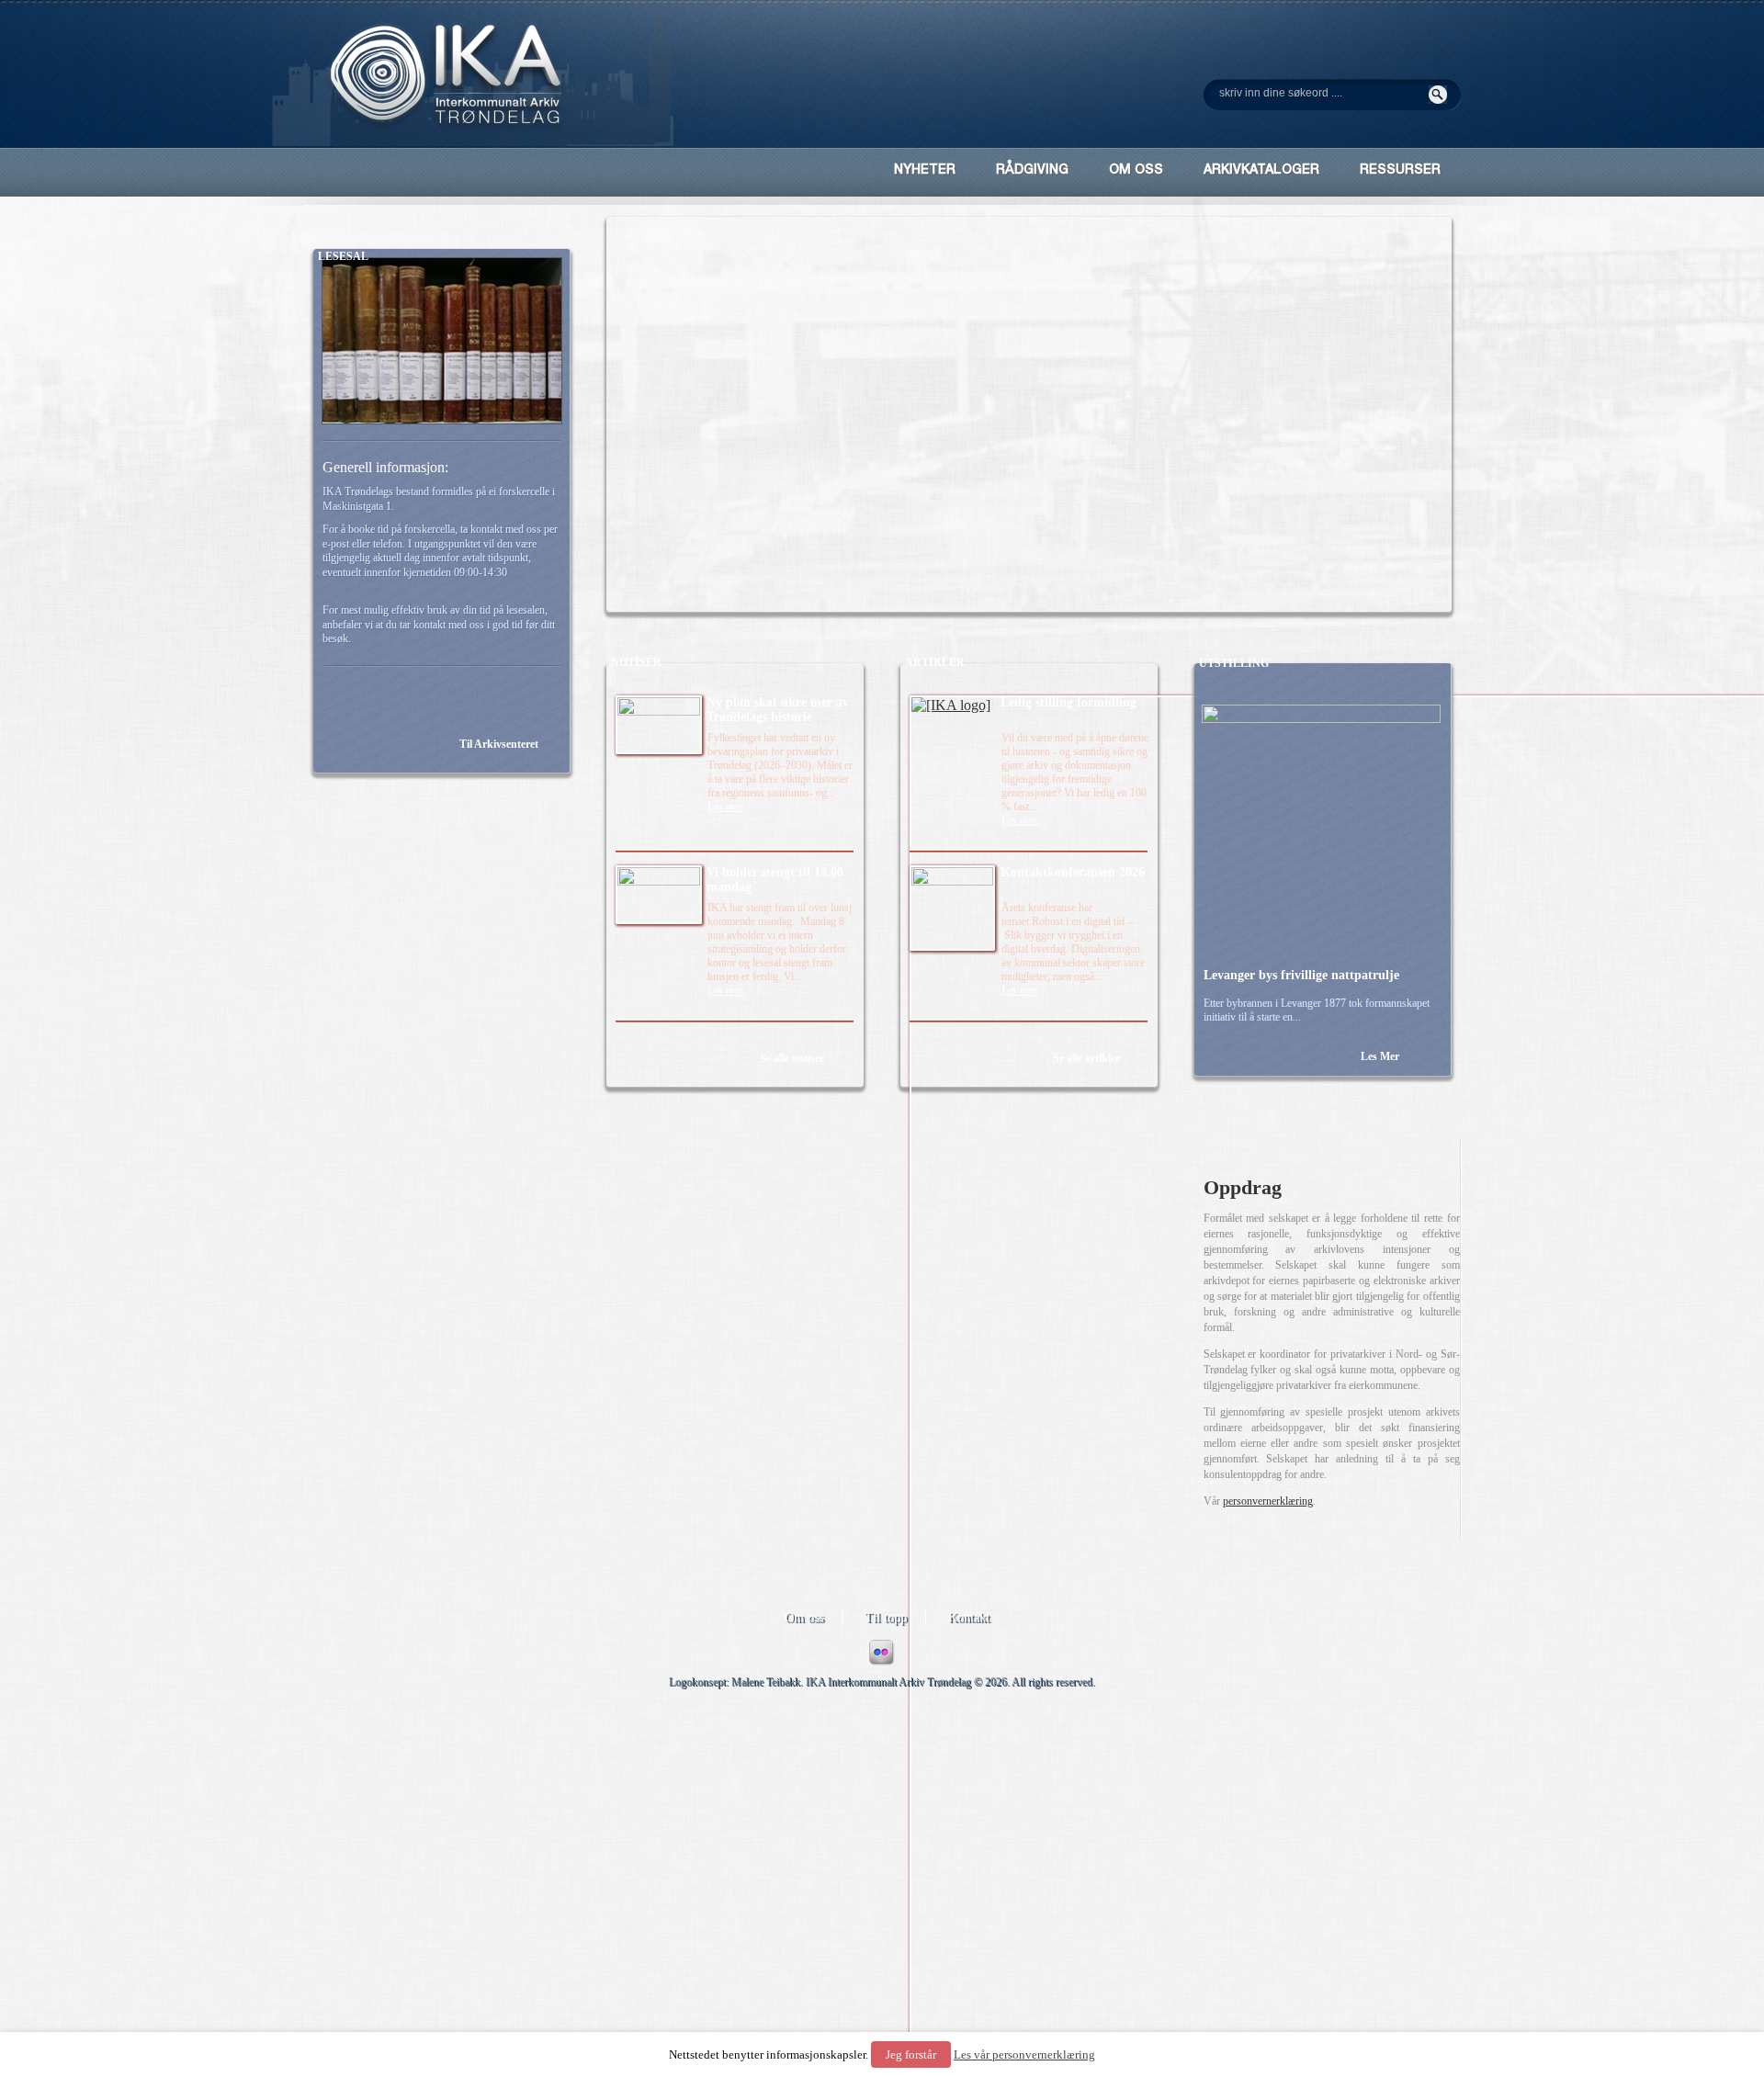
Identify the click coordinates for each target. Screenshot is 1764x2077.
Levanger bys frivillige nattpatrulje (1301, 975)
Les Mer (1380, 1056)
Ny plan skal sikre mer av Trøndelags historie (778, 710)
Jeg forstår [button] (911, 2054)
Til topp (886, 1617)
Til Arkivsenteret (499, 744)
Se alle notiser (792, 1058)
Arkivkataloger (1261, 171)
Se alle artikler (1086, 1058)
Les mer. (726, 807)
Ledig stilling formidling (1069, 702)
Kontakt (969, 1617)
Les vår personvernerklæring (1024, 2054)
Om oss (804, 1617)
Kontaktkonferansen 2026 (1073, 872)
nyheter (925, 171)
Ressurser (1400, 171)
